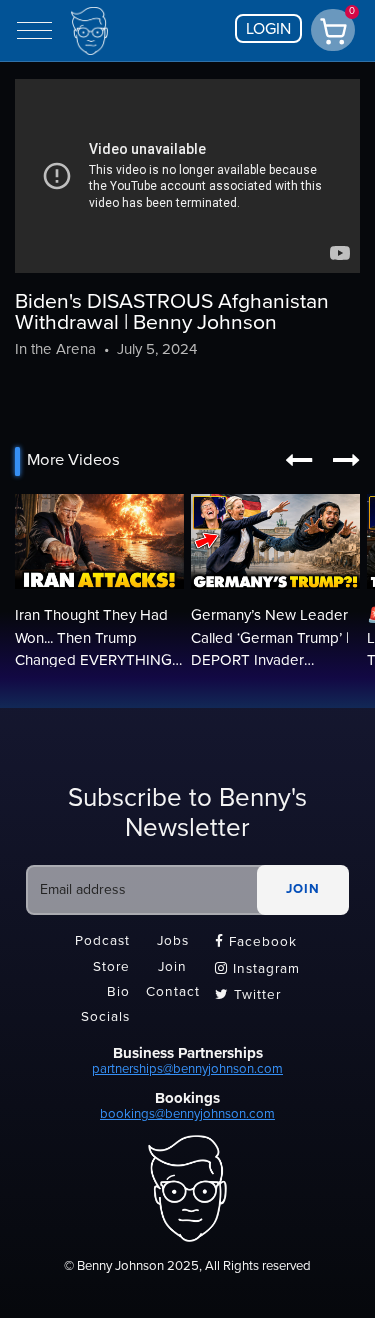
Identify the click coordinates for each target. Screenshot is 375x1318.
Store (111, 967)
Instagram (257, 969)
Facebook (256, 942)
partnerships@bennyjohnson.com (187, 1069)
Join (172, 967)
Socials (105, 1018)
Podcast (102, 942)
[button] (298, 460)
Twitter (248, 995)
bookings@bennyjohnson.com (187, 1114)
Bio (118, 992)
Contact (173, 992)
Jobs (173, 942)
